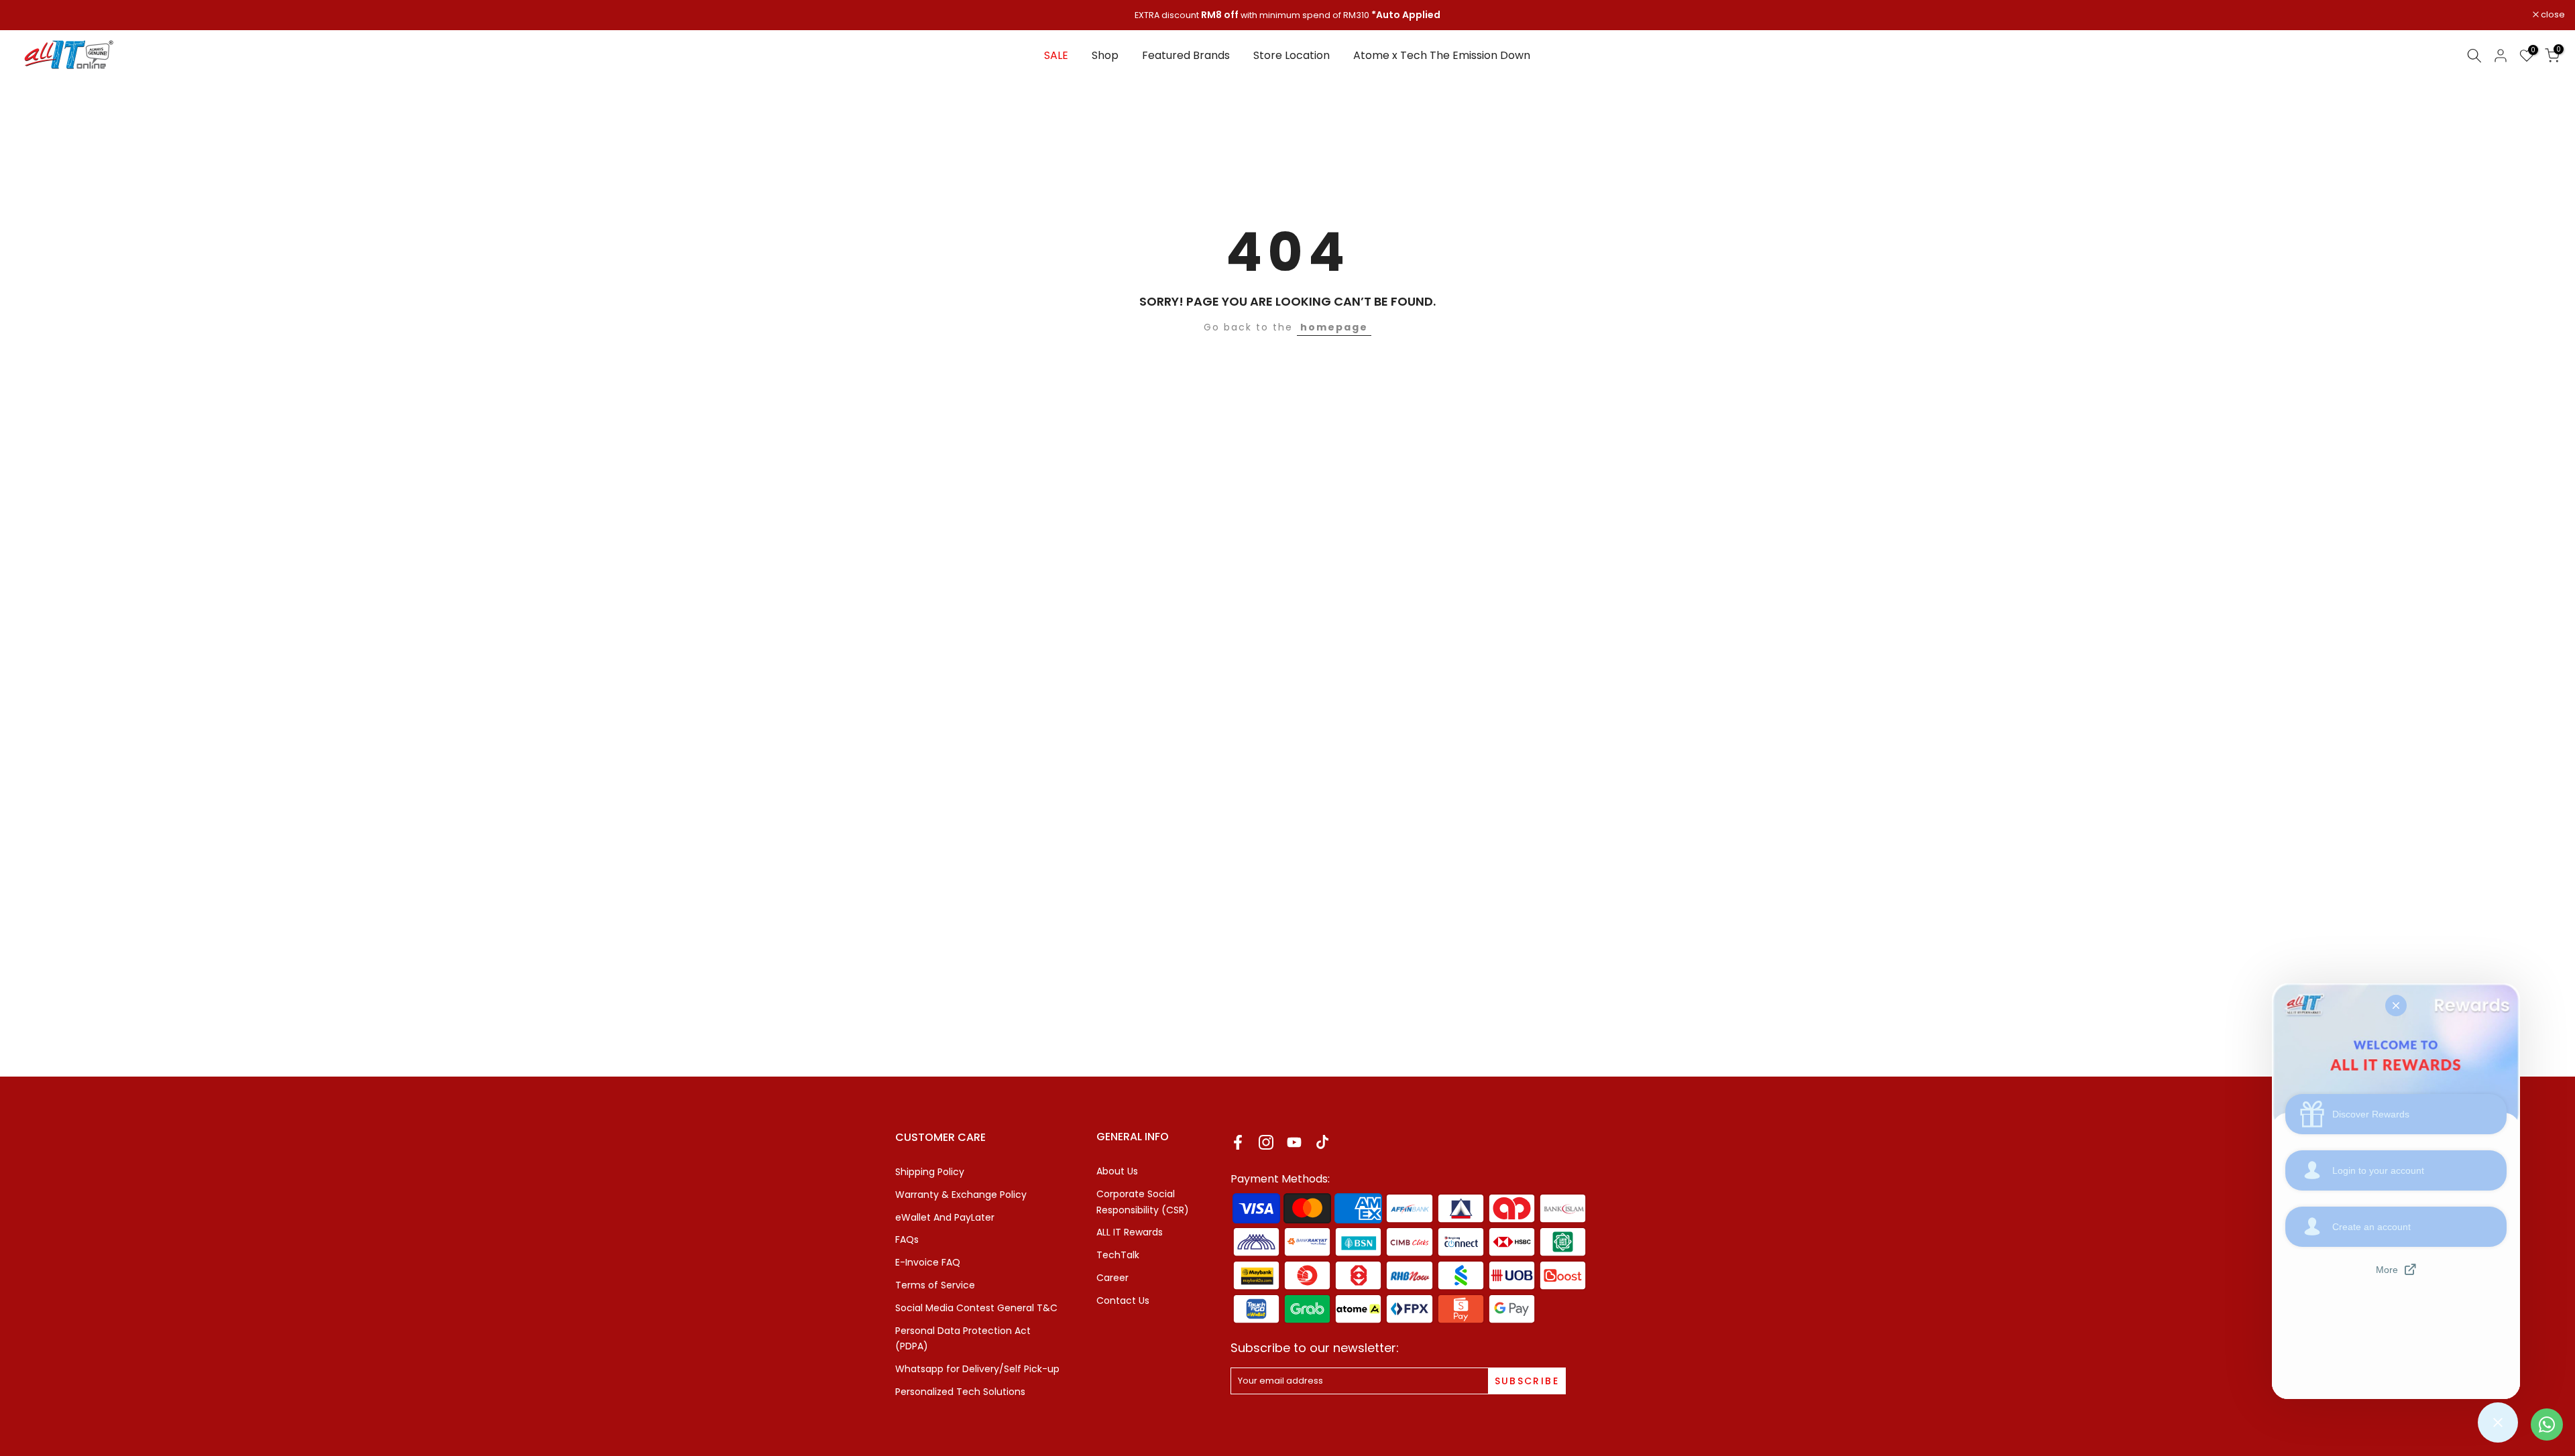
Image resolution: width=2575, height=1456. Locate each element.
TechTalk (1118, 1255)
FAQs (907, 1239)
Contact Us (1123, 1300)
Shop (1105, 55)
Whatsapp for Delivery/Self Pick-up (977, 1369)
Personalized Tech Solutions (960, 1392)
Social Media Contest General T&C (976, 1308)
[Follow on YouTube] (1294, 1142)
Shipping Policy (930, 1172)
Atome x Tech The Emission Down (1442, 55)
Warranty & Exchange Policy (961, 1195)
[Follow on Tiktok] (1322, 1142)
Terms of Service (935, 1285)
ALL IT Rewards (1130, 1232)
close (29, 15)
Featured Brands (1186, 55)
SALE (1056, 55)
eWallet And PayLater (945, 1217)
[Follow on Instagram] (1266, 1142)
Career (1112, 1278)
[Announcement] (1287, 15)
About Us (1117, 1171)
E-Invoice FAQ (928, 1262)
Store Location (1292, 55)
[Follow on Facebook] (1238, 1142)
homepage (1334, 327)
